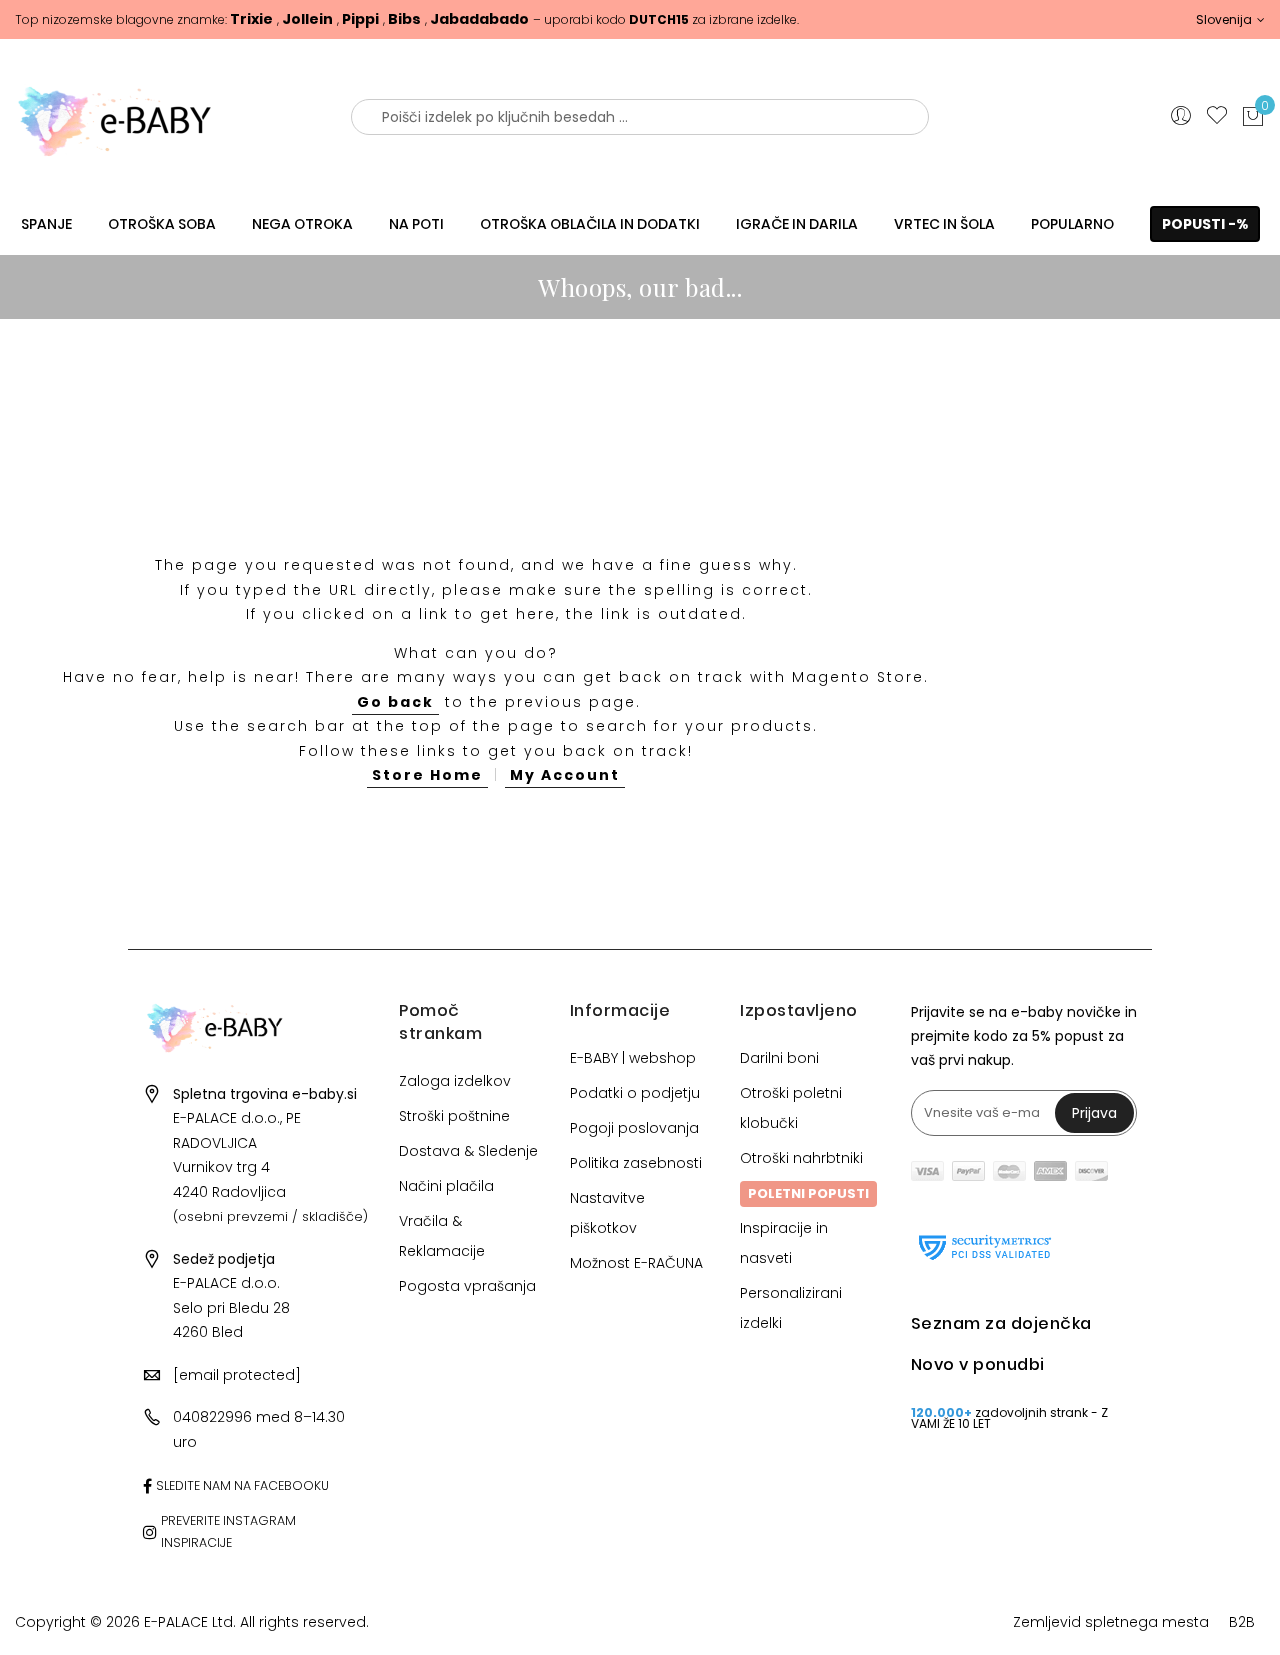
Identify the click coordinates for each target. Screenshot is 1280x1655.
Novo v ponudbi (978, 1364)
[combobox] (640, 117)
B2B (1242, 1622)
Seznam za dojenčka (1001, 1323)
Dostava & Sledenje (468, 1151)
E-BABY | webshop (633, 1058)
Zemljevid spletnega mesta (1111, 1622)
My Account (565, 775)
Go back (395, 702)
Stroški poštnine (454, 1116)
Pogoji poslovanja (634, 1128)
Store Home (427, 775)
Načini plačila (446, 1186)
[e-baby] (160, 116)
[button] (1230, 19)
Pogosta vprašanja (467, 1286)
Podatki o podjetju (635, 1093)
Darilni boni (779, 1058)
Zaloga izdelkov (455, 1081)
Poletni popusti (808, 1193)
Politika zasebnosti (636, 1163)
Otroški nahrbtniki (801, 1158)
